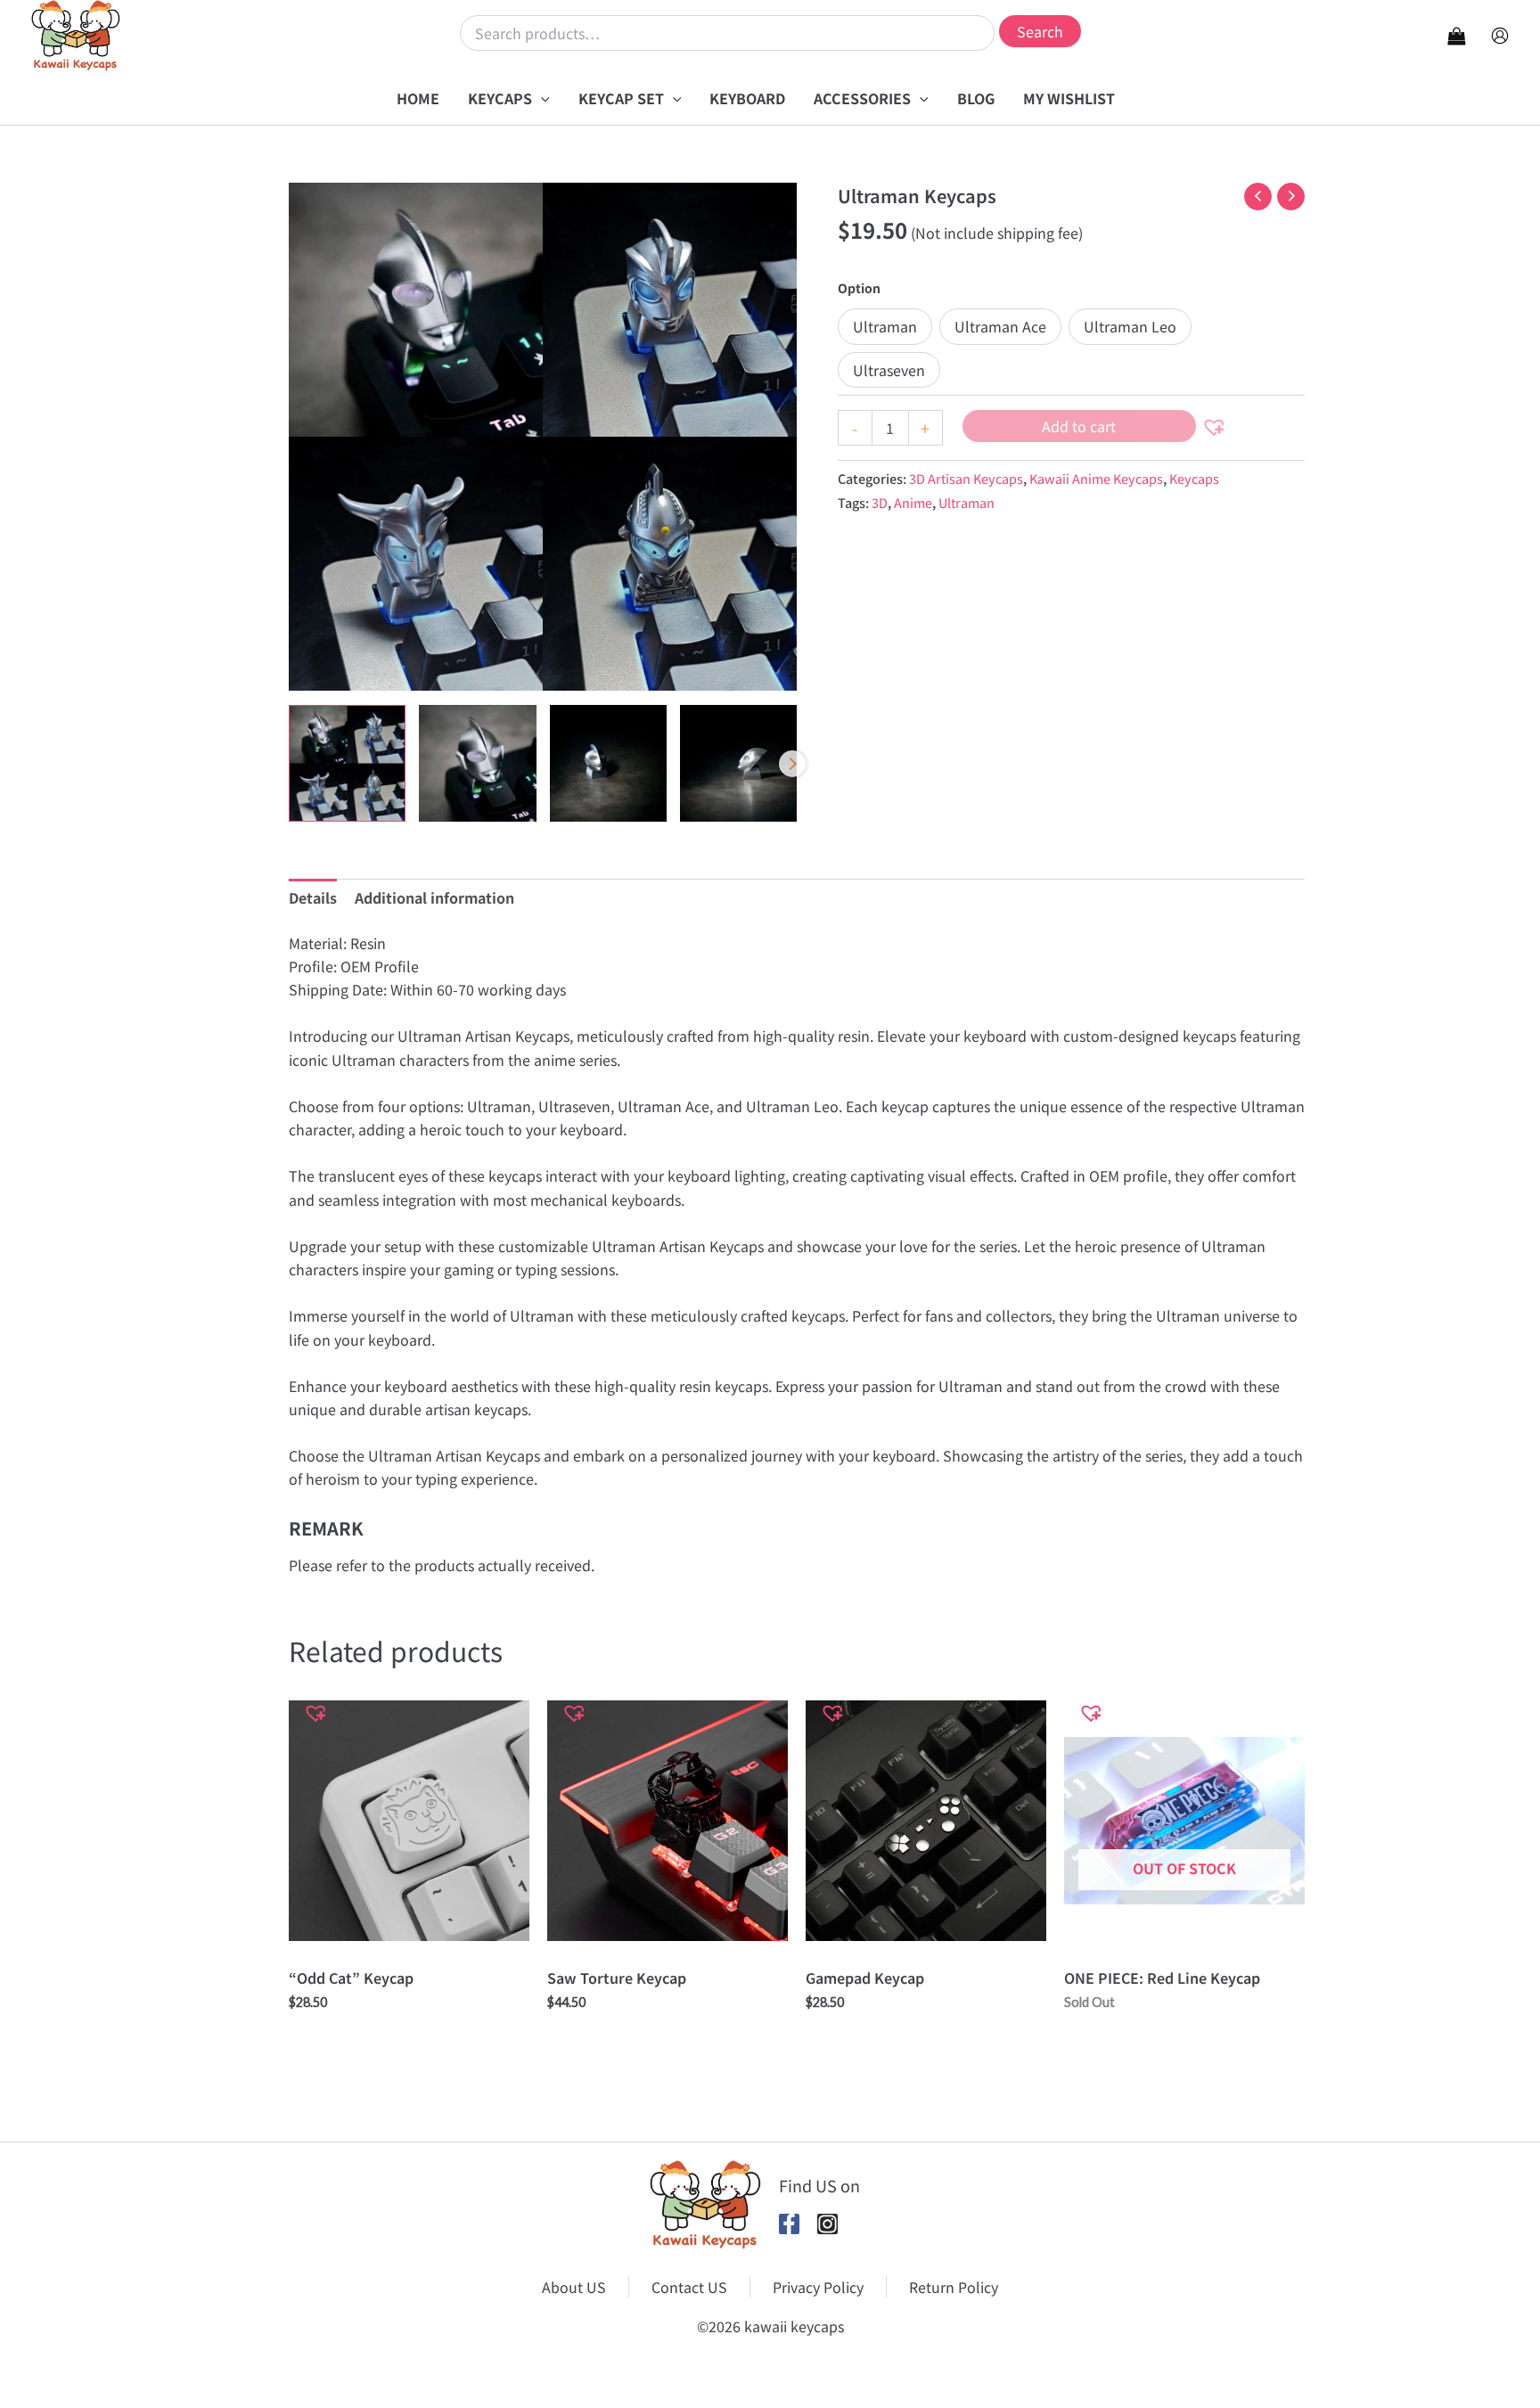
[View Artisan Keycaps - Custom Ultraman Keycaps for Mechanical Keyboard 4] (738, 763)
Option (859, 288)
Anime (913, 502)
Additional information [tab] (434, 897)
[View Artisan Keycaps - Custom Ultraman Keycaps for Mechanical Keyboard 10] (347, 763)
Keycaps (1194, 478)
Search (1040, 31)
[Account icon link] (1500, 36)
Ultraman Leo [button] (1130, 326)
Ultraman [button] (885, 326)
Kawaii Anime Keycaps (1096, 478)
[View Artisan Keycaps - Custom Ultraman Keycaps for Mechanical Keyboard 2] (477, 763)
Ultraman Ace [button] (1000, 326)
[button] (541, 98)
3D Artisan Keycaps (966, 478)
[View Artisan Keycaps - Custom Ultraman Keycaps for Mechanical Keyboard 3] (608, 763)
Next (792, 764)
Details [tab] (313, 897)
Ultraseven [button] (889, 370)
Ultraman (967, 502)
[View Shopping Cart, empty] (1456, 35)
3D (880, 502)
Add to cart (1079, 426)
